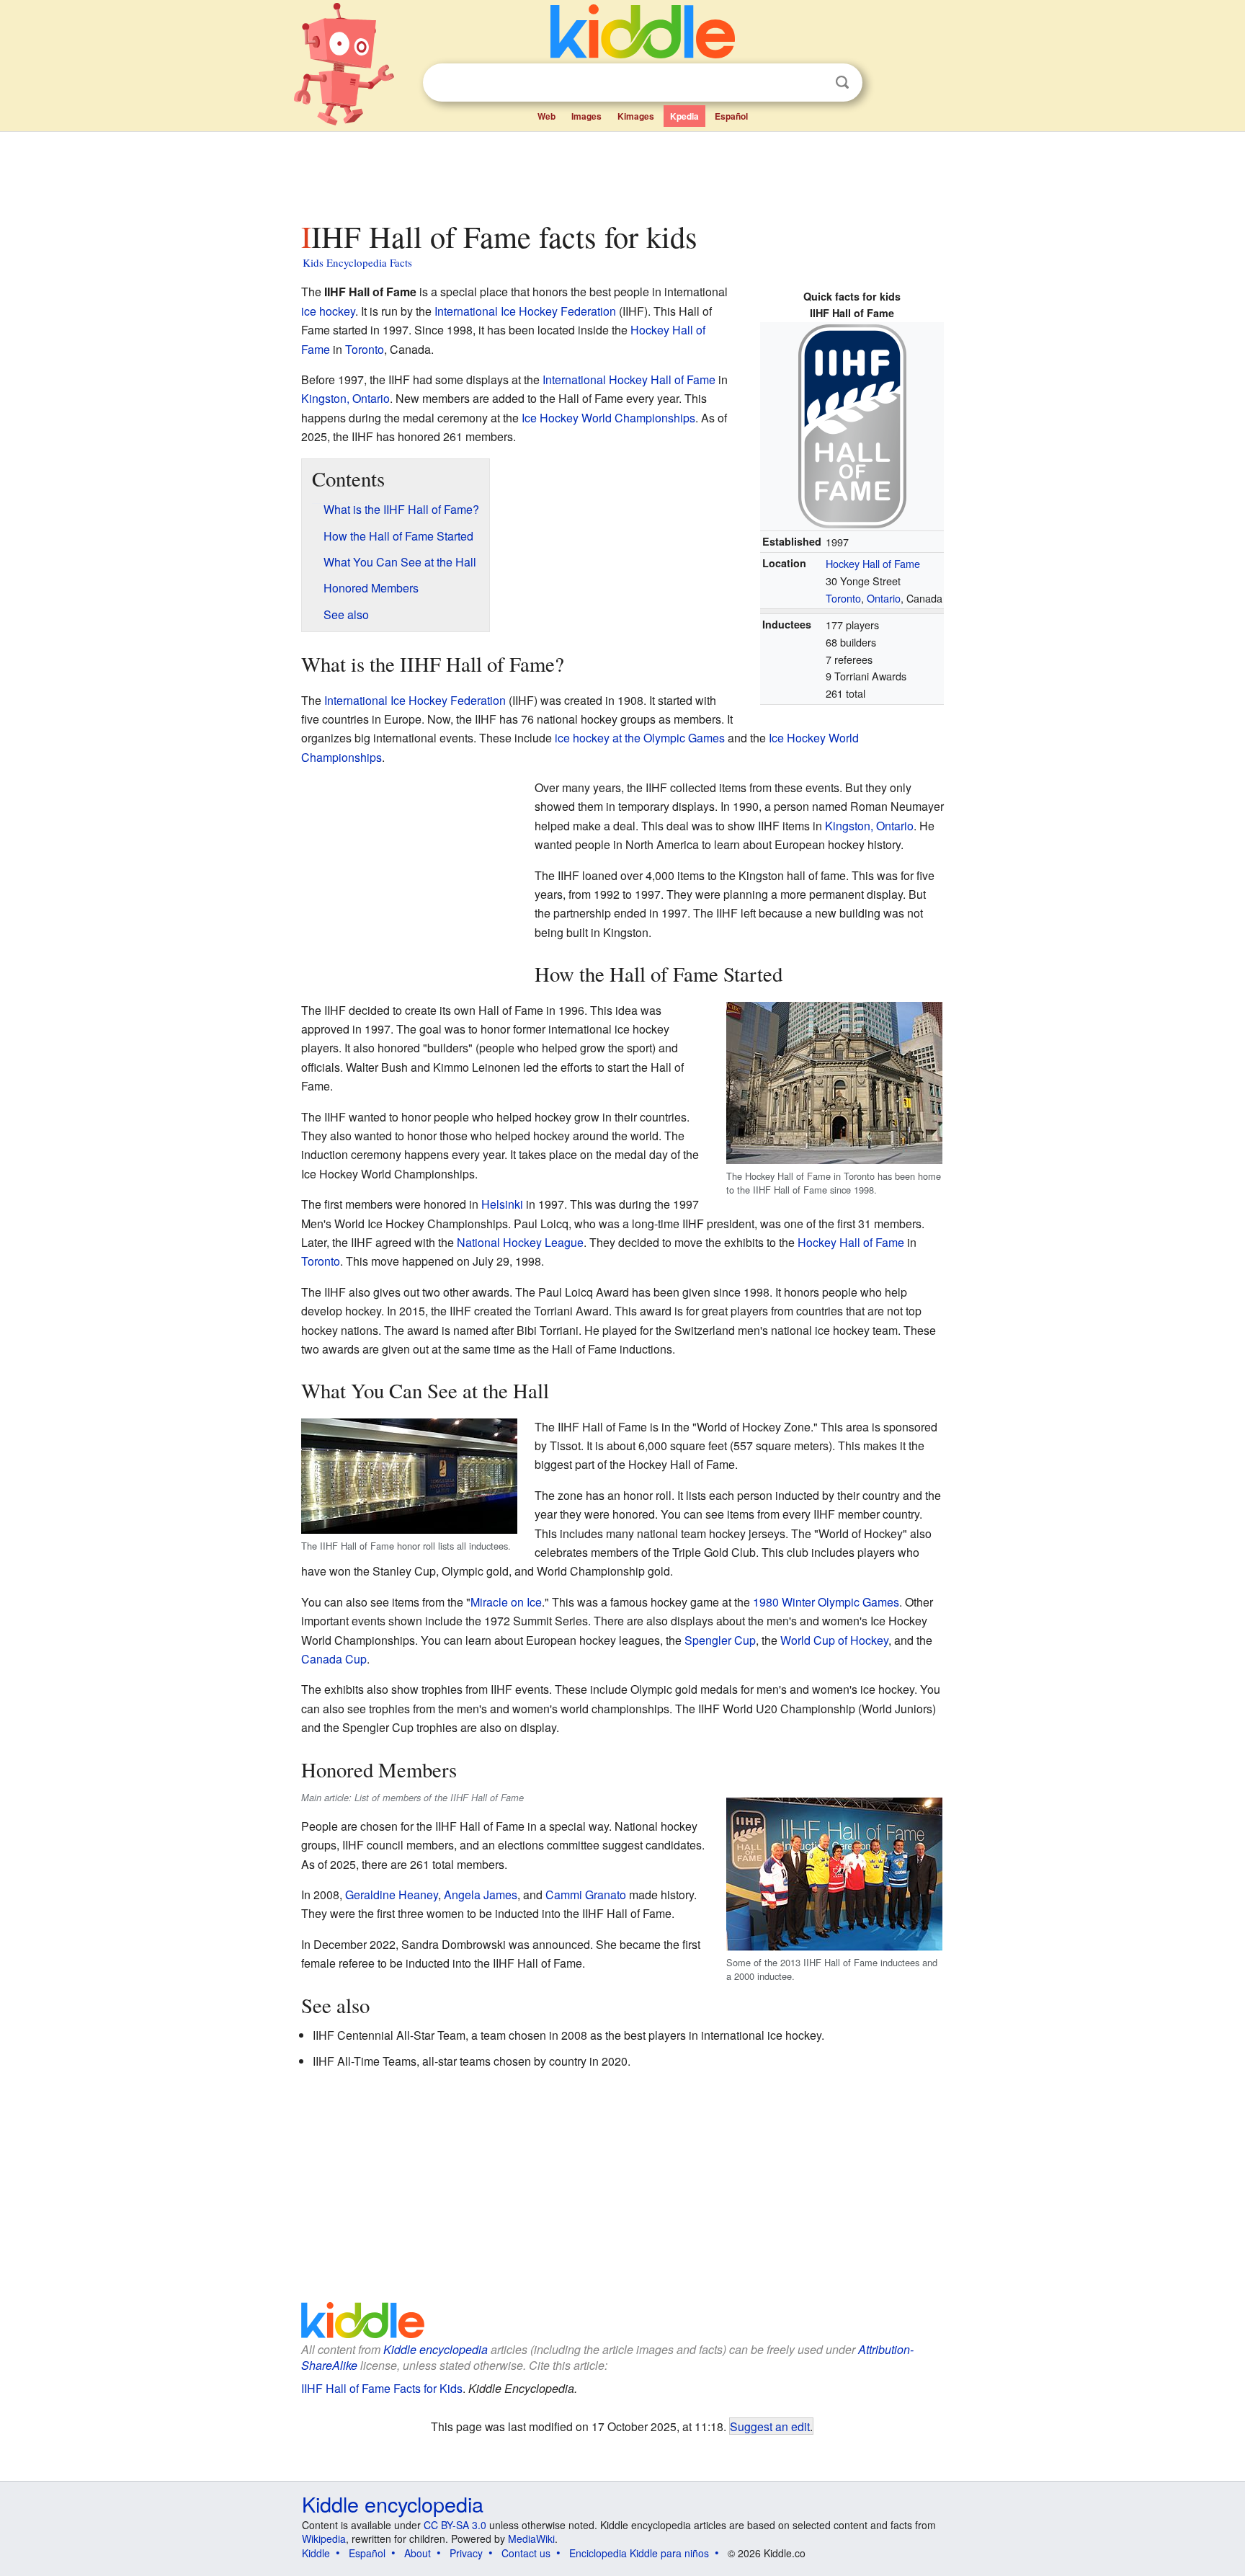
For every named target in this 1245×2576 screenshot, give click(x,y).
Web (546, 116)
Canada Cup (334, 1659)
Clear (813, 83)
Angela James (481, 1895)
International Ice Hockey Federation (525, 311)
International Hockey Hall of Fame (629, 379)
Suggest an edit (770, 2426)
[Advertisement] (622, 172)
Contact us (526, 2553)
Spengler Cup (720, 1640)
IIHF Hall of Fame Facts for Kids (382, 2388)
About (418, 2553)
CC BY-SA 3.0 (455, 2525)
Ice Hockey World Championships (608, 418)
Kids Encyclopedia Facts (357, 262)
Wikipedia (324, 2539)
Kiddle (316, 2553)
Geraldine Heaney (392, 1895)
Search (842, 83)
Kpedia (684, 116)
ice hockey (328, 311)
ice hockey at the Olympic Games (640, 738)
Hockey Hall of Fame (873, 563)
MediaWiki (531, 2539)
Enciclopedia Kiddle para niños (639, 2553)
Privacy (466, 2553)
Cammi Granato (586, 1895)
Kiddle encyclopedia (436, 2349)
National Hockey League (520, 1242)
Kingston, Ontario (345, 398)
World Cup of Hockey (834, 1640)
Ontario (884, 598)
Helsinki (502, 1204)
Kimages (636, 116)
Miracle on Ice (506, 1602)
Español (731, 116)
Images (586, 116)
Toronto (843, 598)
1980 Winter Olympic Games (826, 1602)
